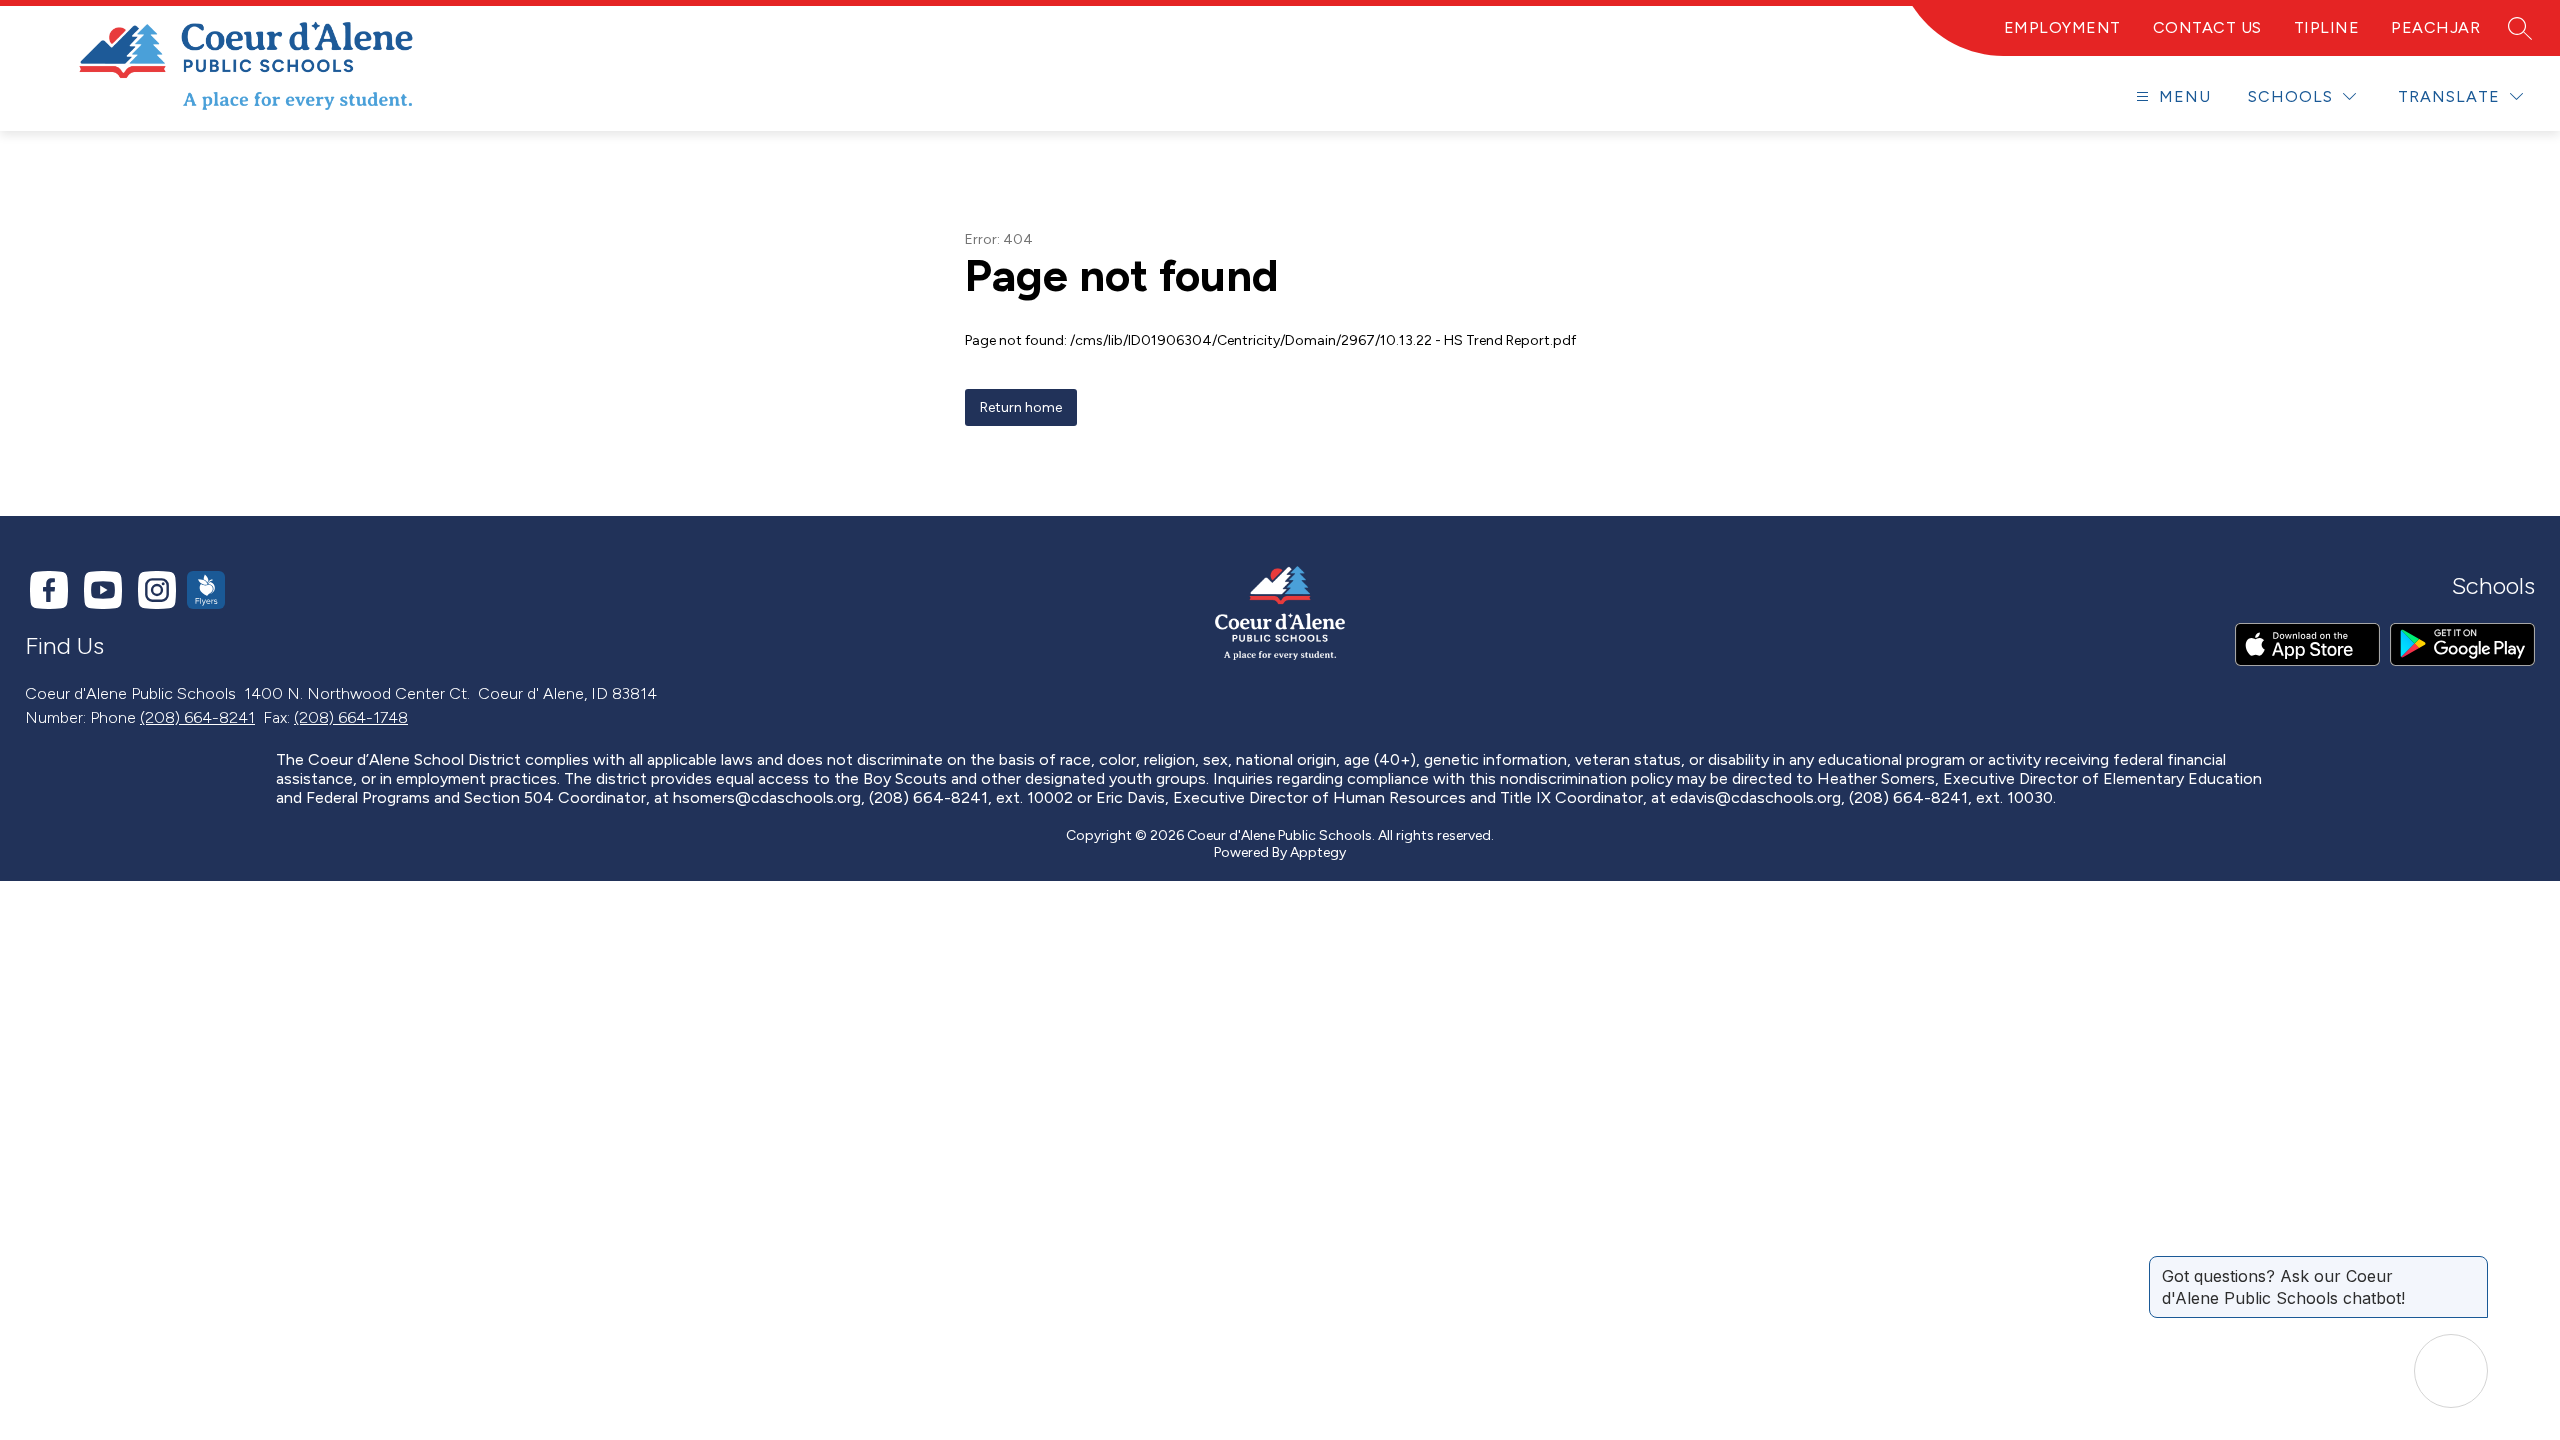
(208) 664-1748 (351, 717)
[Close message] (2472, 1266)
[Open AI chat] (2451, 1371)
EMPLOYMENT (2062, 27)
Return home (1021, 407)
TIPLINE (2327, 27)
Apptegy (1318, 852)
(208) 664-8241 (197, 717)
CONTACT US (2207, 27)
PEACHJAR (2435, 27)
